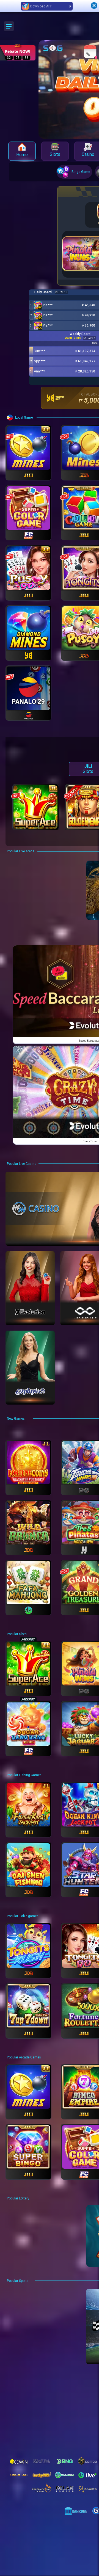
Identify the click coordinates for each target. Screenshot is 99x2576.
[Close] (94, 5)
